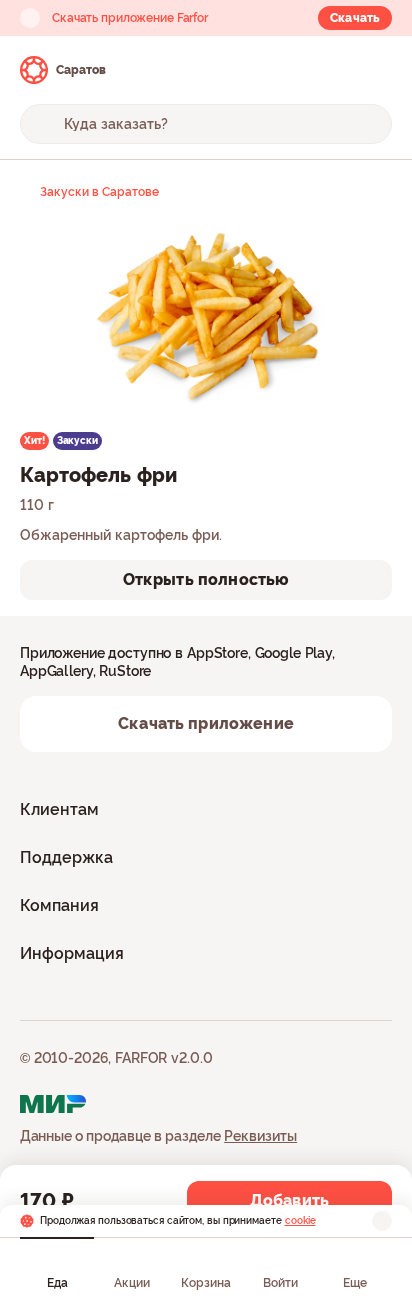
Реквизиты (260, 1136)
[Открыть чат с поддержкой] (374, 70)
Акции (132, 1283)
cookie (300, 1220)
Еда (57, 1283)
